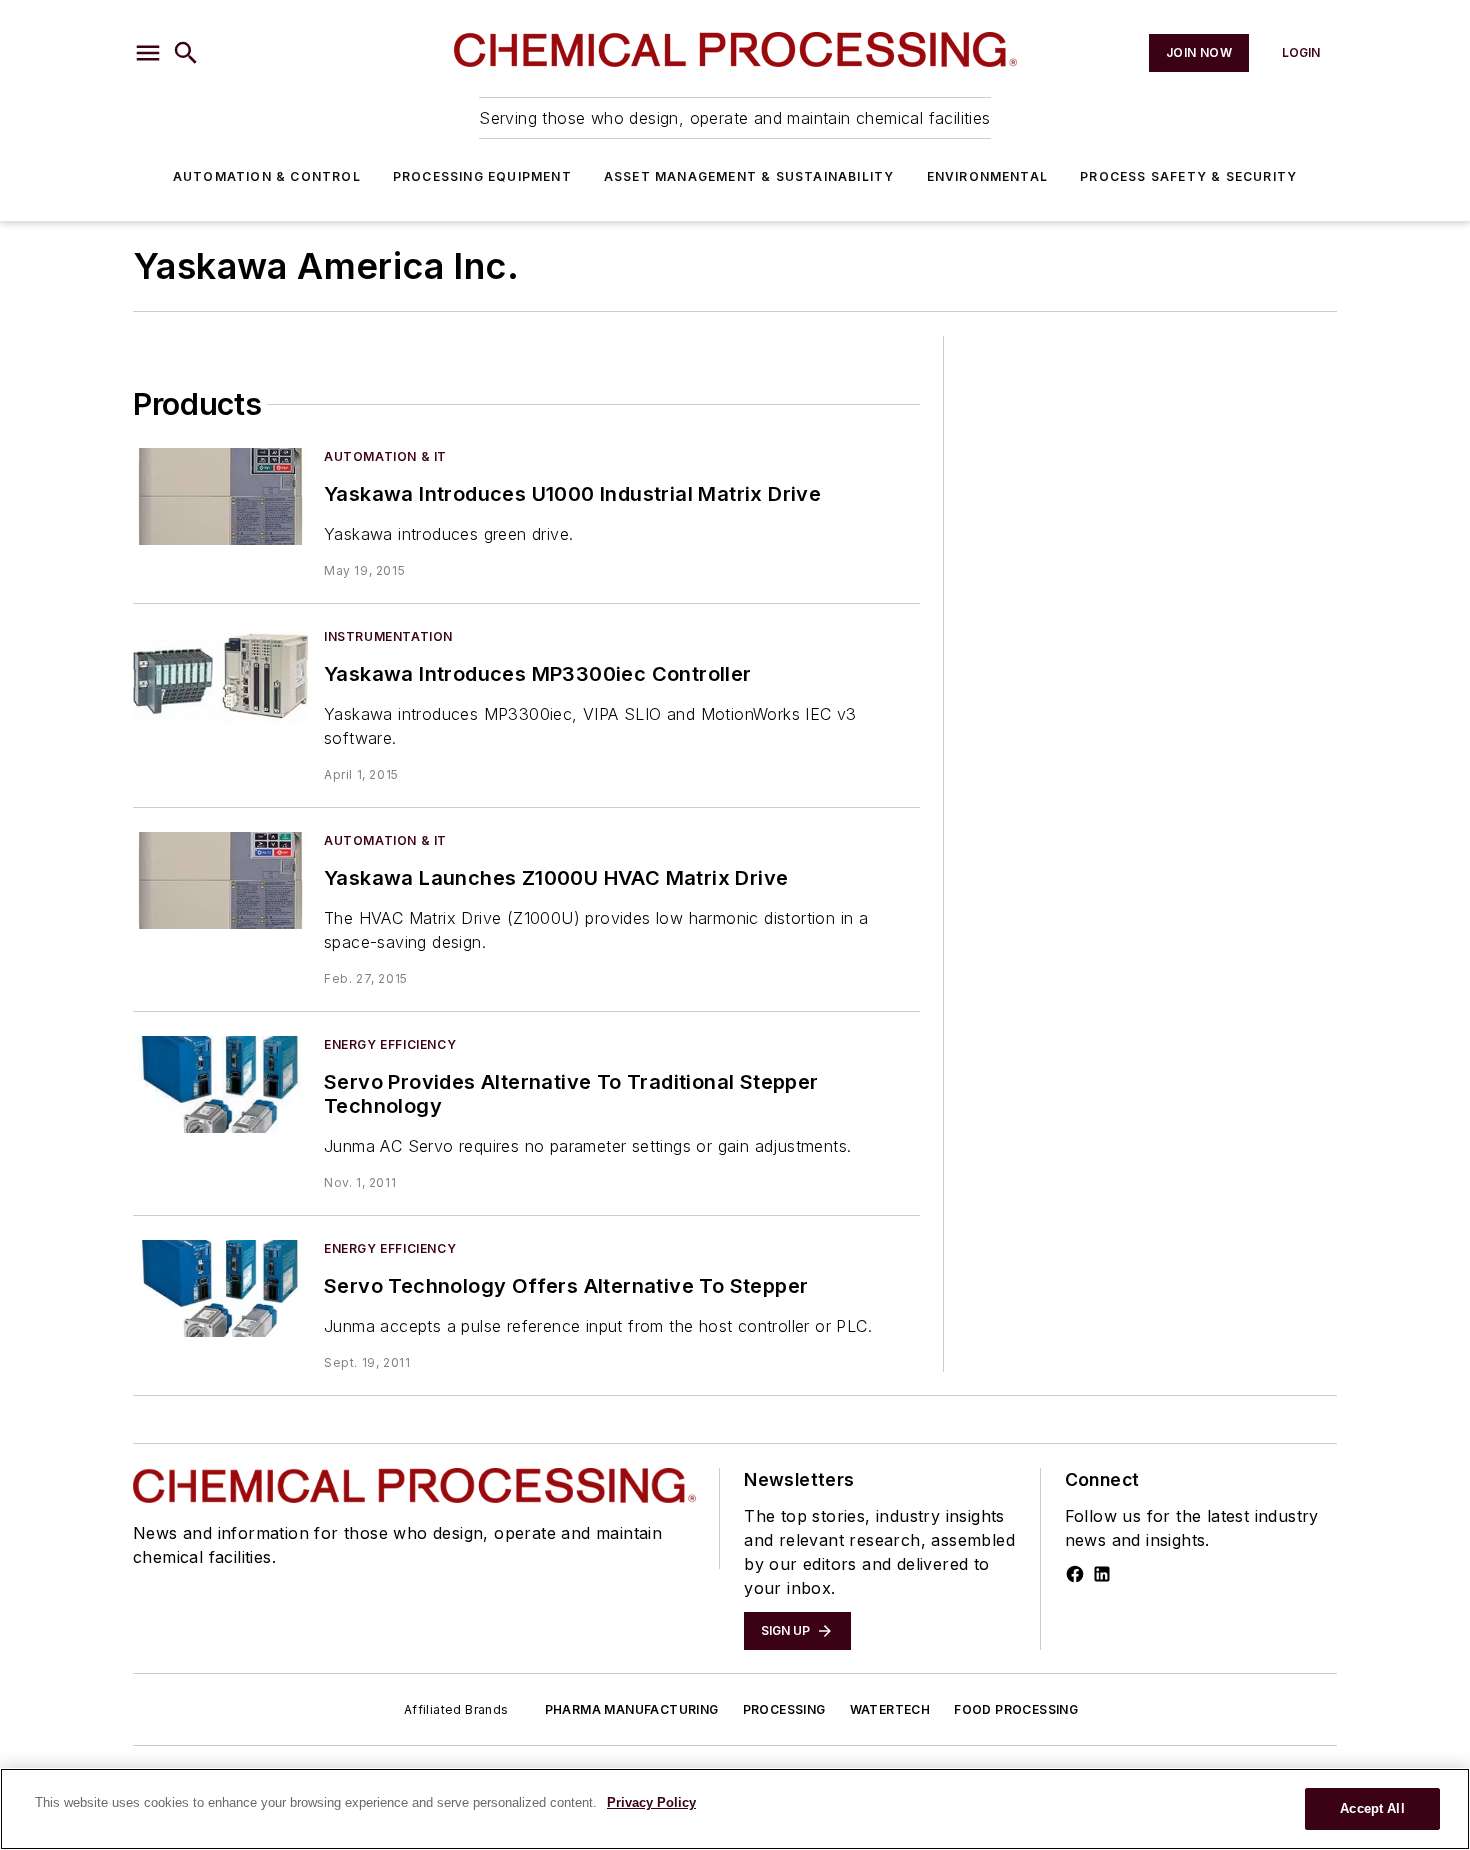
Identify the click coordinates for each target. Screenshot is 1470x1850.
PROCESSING (784, 1709)
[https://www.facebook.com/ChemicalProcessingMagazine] (1075, 1574)
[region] (735, 1809)
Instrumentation (388, 636)
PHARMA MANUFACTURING (632, 1709)
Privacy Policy (651, 1802)
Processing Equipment (482, 176)
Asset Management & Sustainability (749, 176)
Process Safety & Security (1188, 176)
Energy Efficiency (390, 1044)
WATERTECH (890, 1709)
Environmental (988, 176)
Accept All (1372, 1808)
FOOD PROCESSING (1016, 1709)
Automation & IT (385, 456)
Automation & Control (267, 176)
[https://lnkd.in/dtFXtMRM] (1102, 1574)
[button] (148, 53)
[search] (186, 53)
